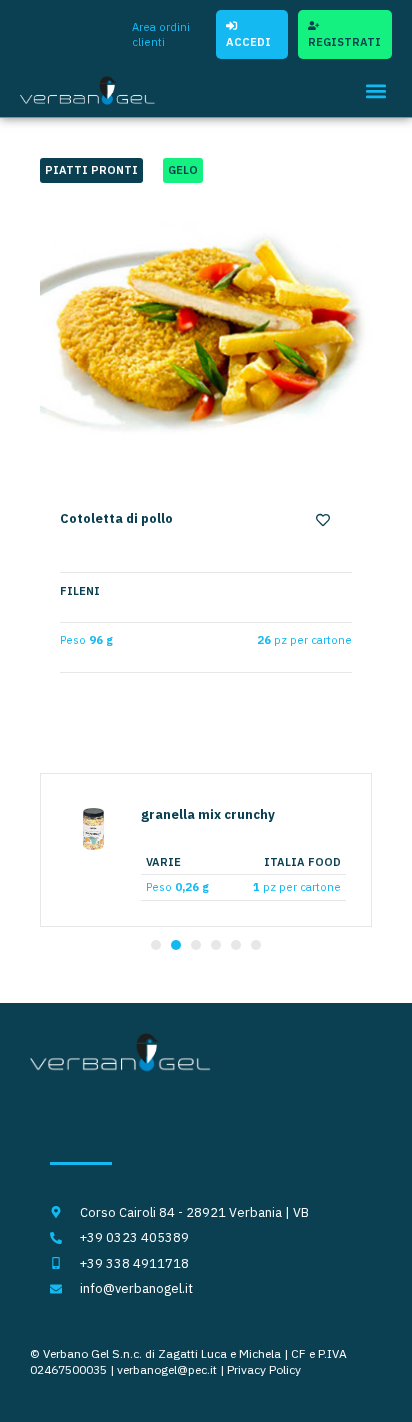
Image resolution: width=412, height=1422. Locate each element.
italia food (302, 862)
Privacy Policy (264, 1369)
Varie (163, 862)
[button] (375, 90)
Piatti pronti (91, 170)
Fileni (80, 591)
